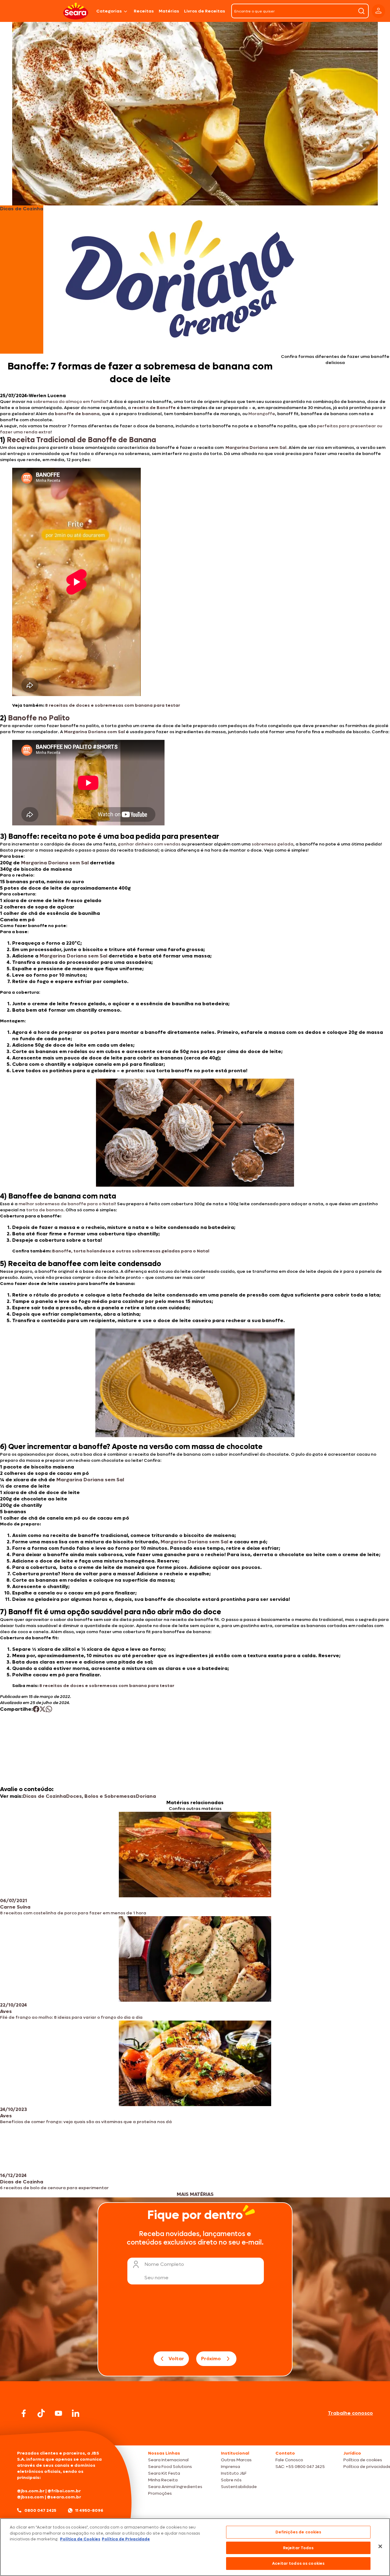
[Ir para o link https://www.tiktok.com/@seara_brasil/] (41, 2413)
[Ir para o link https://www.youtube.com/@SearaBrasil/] (58, 2413)
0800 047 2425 (40, 2510)
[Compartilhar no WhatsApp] (49, 1709)
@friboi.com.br (64, 2491)
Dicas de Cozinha (44, 1796)
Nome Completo (164, 2264)
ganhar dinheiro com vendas (149, 844)
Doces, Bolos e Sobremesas (101, 1796)
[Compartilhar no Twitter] (43, 1709)
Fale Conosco (289, 2460)
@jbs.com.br (31, 2491)
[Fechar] (380, 2546)
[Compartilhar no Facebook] (36, 1709)
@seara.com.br (64, 2497)
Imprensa (230, 2467)
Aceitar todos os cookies (298, 2563)
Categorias (109, 11)
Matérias (169, 11)
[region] (195, 2547)
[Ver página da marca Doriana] (180, 280)
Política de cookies (363, 2460)
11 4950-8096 (89, 2510)
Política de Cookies (80, 2539)
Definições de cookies (298, 2532)
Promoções (160, 2493)
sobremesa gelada (273, 844)
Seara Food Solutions (170, 2467)
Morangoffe (262, 414)
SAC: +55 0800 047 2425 (300, 2467)
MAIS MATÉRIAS (195, 2194)
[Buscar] (361, 11)
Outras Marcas (236, 2460)
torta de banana (45, 1210)
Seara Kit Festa (164, 2473)
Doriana (146, 1796)
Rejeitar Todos (298, 2548)
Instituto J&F (234, 2473)
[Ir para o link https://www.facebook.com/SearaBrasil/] (24, 2413)
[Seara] (76, 11)
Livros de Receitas (205, 11)
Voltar (176, 2359)
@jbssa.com (30, 2497)
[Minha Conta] (378, 11)
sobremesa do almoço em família (70, 402)
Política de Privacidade (126, 2539)
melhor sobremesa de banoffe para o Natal (67, 1204)
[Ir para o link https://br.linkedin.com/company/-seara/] (76, 2413)
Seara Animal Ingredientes (175, 2487)
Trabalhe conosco (350, 2413)
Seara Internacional (168, 2460)
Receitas (144, 11)
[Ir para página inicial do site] (195, 2434)
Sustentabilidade (239, 2487)
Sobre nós (231, 2480)
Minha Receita (163, 2480)
